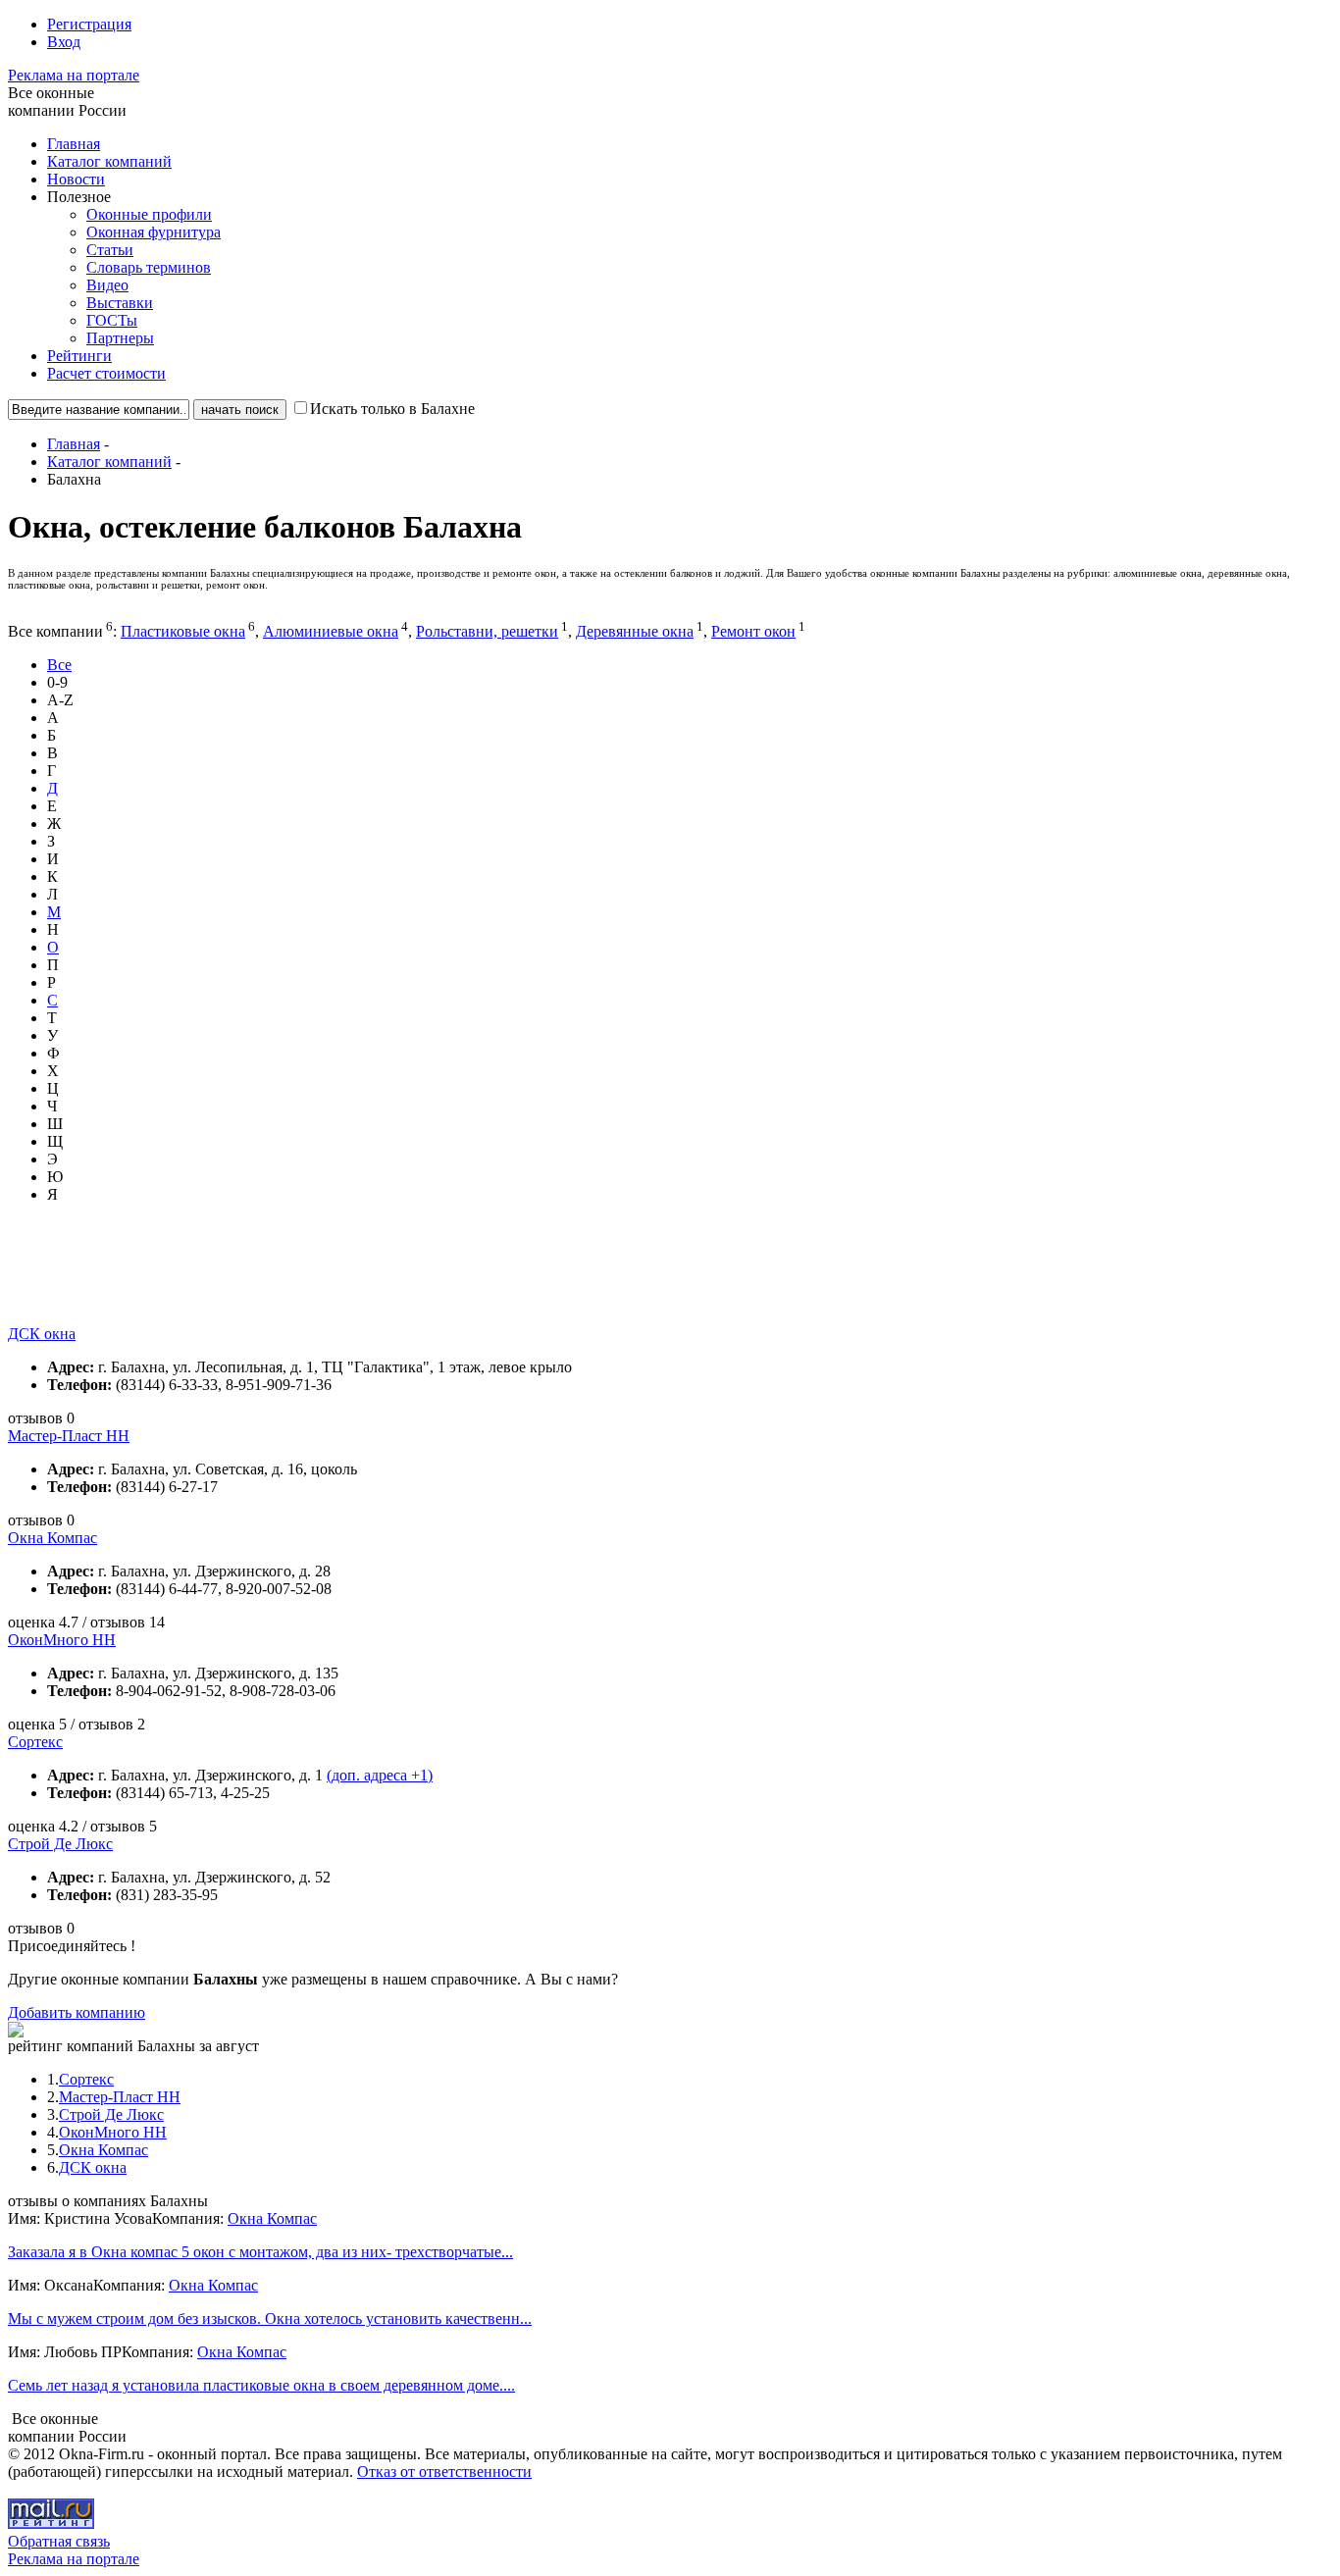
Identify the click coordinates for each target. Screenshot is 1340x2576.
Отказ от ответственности (444, 2472)
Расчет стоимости (106, 373)
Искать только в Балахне (392, 409)
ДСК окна (42, 1334)
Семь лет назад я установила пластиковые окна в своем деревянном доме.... (261, 2385)
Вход (64, 42)
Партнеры (120, 338)
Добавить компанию (77, 2012)
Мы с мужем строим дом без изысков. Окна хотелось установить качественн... (270, 2318)
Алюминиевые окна (331, 631)
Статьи (110, 250)
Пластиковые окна (183, 631)
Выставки (120, 303)
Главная (74, 144)
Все (59, 665)
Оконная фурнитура (154, 232)
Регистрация (89, 24)
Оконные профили (149, 214)
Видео (107, 285)
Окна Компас (52, 1538)
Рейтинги (79, 356)
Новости (76, 179)
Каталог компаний (109, 161)
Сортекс (35, 1742)
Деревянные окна (635, 631)
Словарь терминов (149, 267)
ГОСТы (112, 320)
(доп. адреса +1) (380, 1775)
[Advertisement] (365, 1281)
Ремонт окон (753, 631)
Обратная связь (59, 2541)
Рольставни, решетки (487, 631)
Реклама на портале (74, 75)
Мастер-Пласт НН (69, 1436)
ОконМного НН (62, 1640)
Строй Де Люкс (60, 1844)
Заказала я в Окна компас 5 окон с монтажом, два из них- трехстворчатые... (260, 2252)
